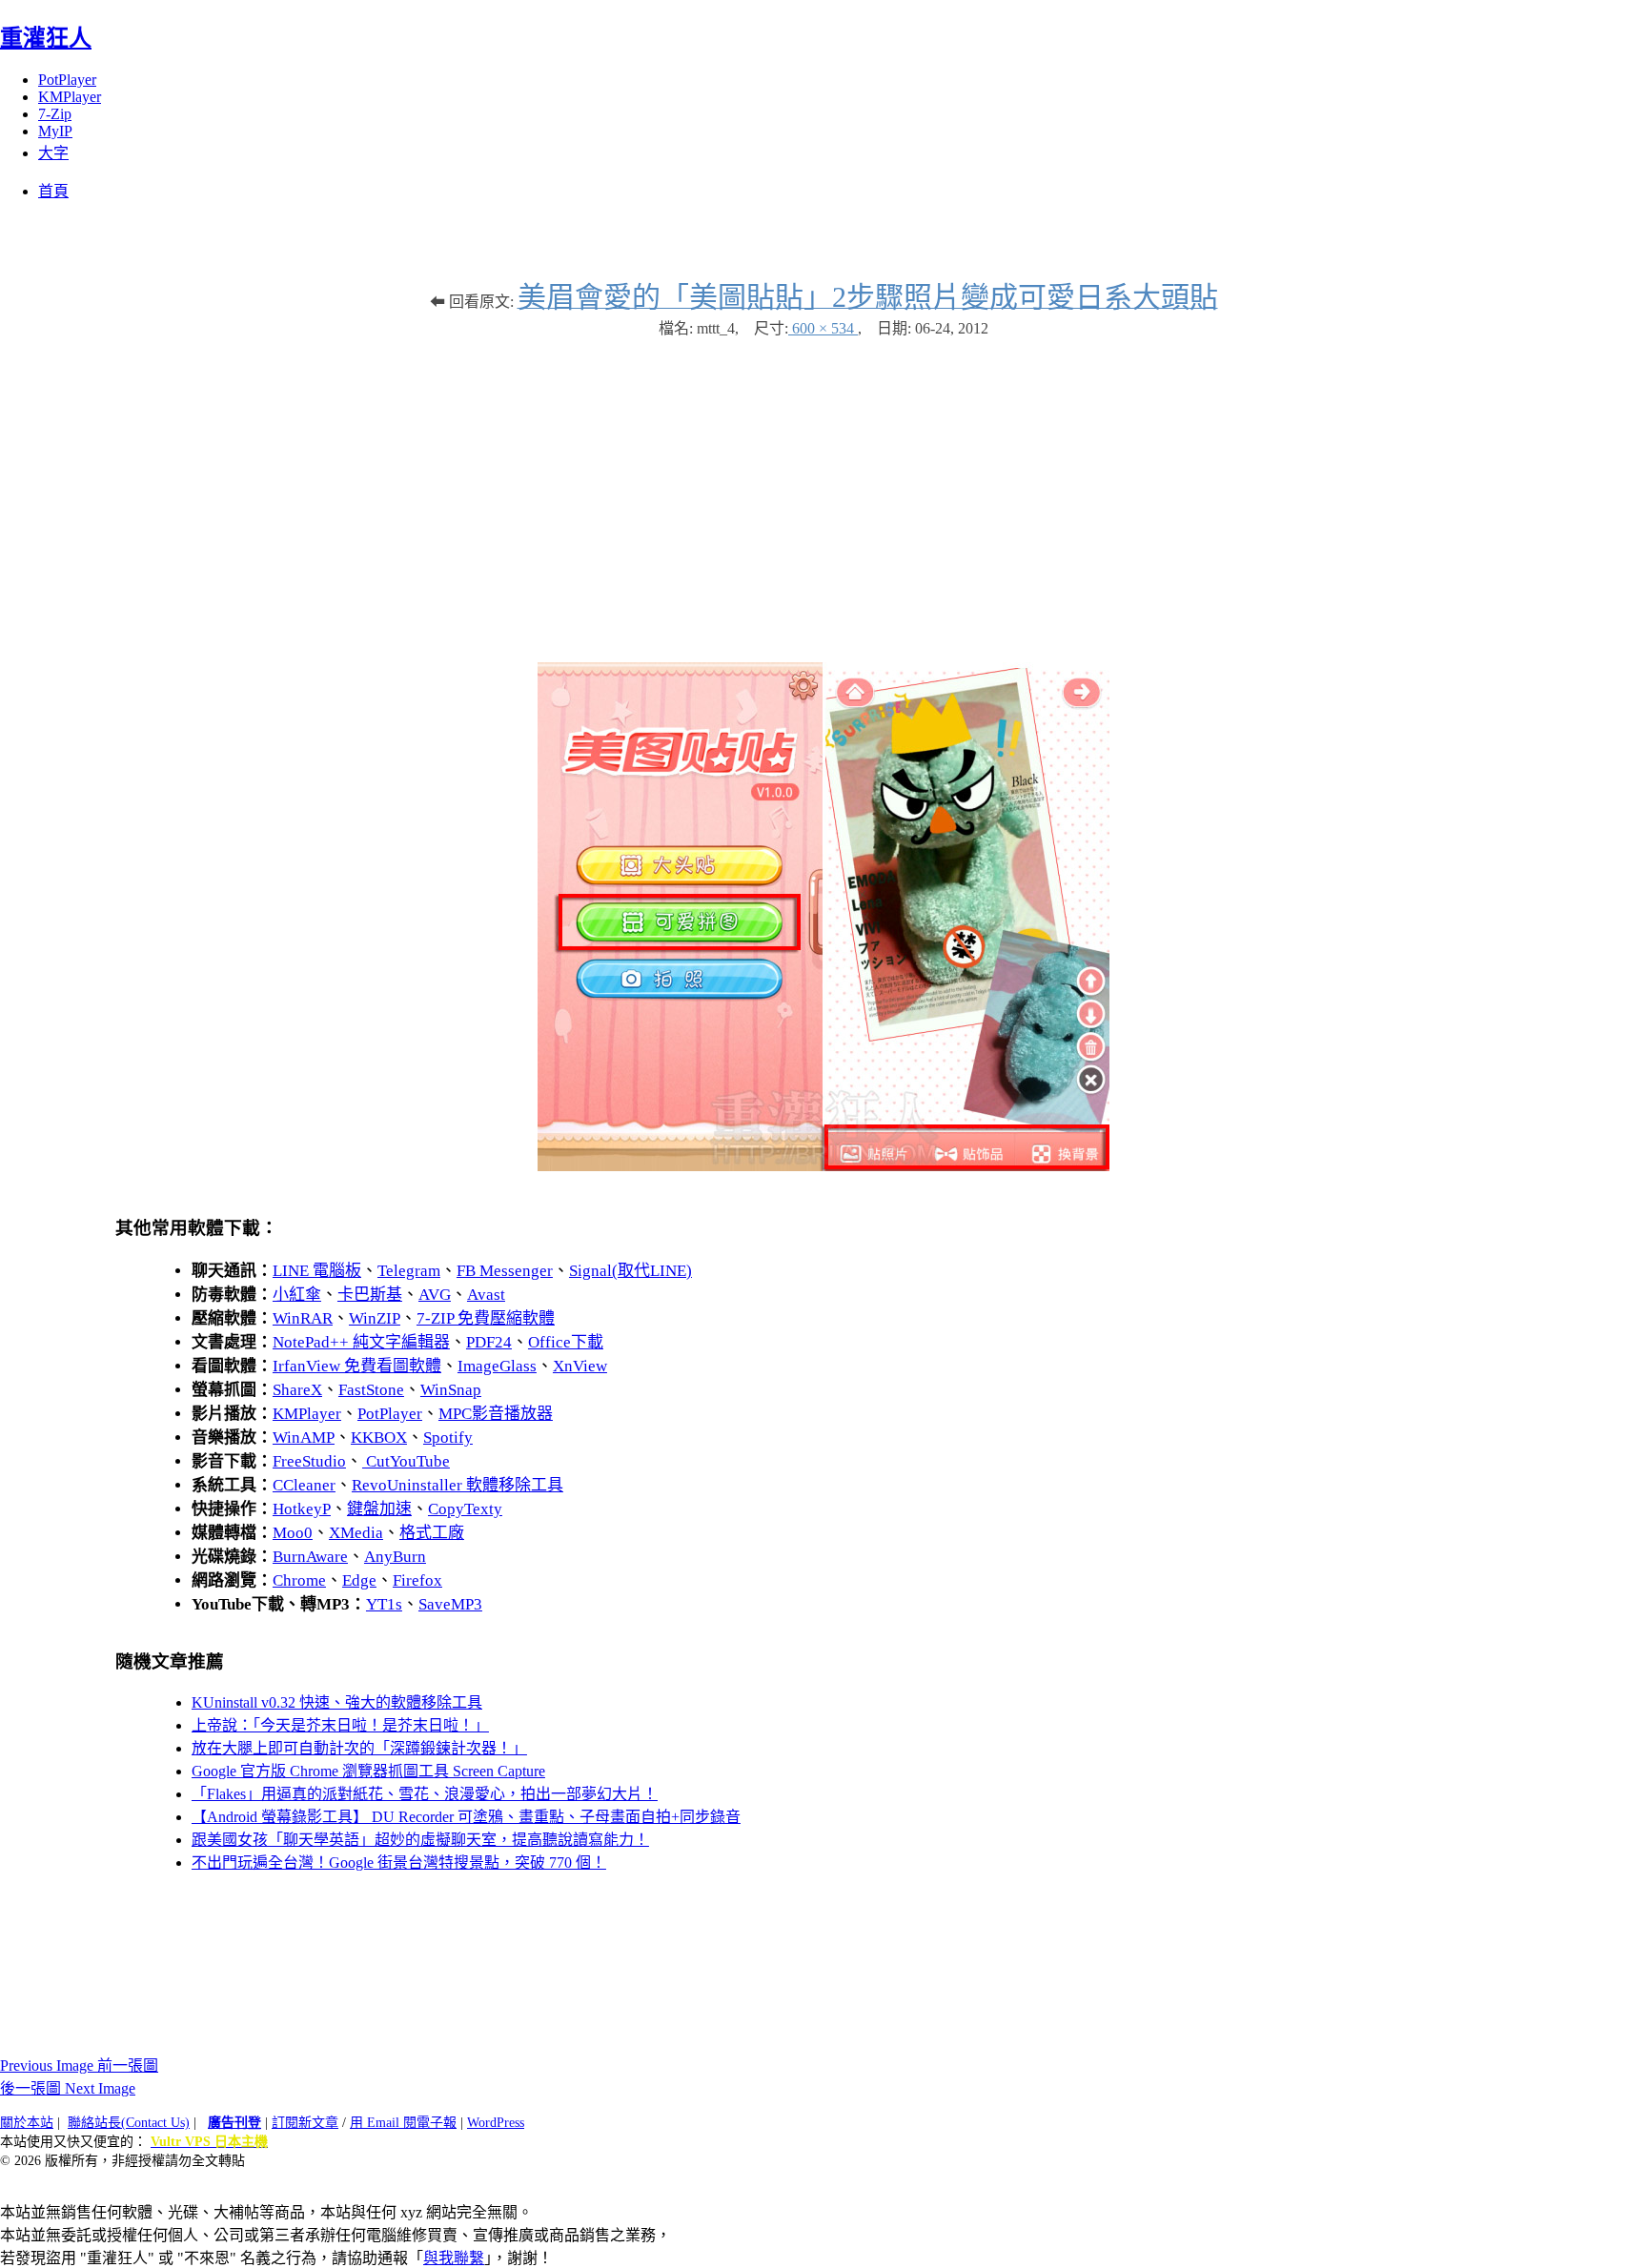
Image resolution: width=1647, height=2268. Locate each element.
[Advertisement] (823, 491)
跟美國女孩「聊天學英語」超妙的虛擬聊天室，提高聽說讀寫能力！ (420, 1840)
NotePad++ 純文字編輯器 (361, 1342)
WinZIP (375, 1318)
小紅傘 (297, 1295)
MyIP (55, 131)
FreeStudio (309, 1461)
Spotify (448, 1438)
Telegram (409, 1271)
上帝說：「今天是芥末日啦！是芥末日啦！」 (340, 1725)
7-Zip (55, 114)
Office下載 (566, 1342)
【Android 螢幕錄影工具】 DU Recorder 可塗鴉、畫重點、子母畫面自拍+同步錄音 (466, 1817)
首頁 (53, 191)
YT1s (384, 1604)
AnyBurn (395, 1557)
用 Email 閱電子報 (403, 2123)
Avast (486, 1295)
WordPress (496, 2123)
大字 (53, 153)
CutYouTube (406, 1461)
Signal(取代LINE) (630, 1271)
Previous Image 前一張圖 (79, 2065)
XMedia (356, 1533)
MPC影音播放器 (496, 1414)
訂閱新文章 (305, 2123)
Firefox (417, 1580)
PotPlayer (67, 80)
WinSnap (451, 1390)
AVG (435, 1295)
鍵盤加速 (379, 1509)
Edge (359, 1580)
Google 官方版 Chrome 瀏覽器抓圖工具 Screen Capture (368, 1771)
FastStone (371, 1390)
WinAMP (304, 1438)
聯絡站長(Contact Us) (129, 2123)
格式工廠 (432, 1533)
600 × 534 (823, 328)
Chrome (299, 1580)
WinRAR (303, 1318)
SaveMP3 (450, 1604)
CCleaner (304, 1485)
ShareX (297, 1390)
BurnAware (310, 1557)
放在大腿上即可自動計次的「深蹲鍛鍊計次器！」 (359, 1748)
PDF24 (489, 1342)
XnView (580, 1366)
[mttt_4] (823, 1166)
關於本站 (27, 2123)
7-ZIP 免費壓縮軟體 (486, 1318)
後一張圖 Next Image (68, 2088)
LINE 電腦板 (317, 1271)
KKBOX (379, 1438)
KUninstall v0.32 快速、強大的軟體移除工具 (337, 1702)
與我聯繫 (454, 2258)
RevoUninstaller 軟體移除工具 (457, 1485)
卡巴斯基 (370, 1295)
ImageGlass (497, 1366)
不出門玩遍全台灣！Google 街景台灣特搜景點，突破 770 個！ (399, 1863)
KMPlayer (70, 97)
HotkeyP (302, 1509)
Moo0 (293, 1533)
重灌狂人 (46, 38)
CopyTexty (465, 1509)
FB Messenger (505, 1271)
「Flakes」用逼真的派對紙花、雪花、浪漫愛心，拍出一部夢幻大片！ (425, 1794)
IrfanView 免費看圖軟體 (357, 1366)
